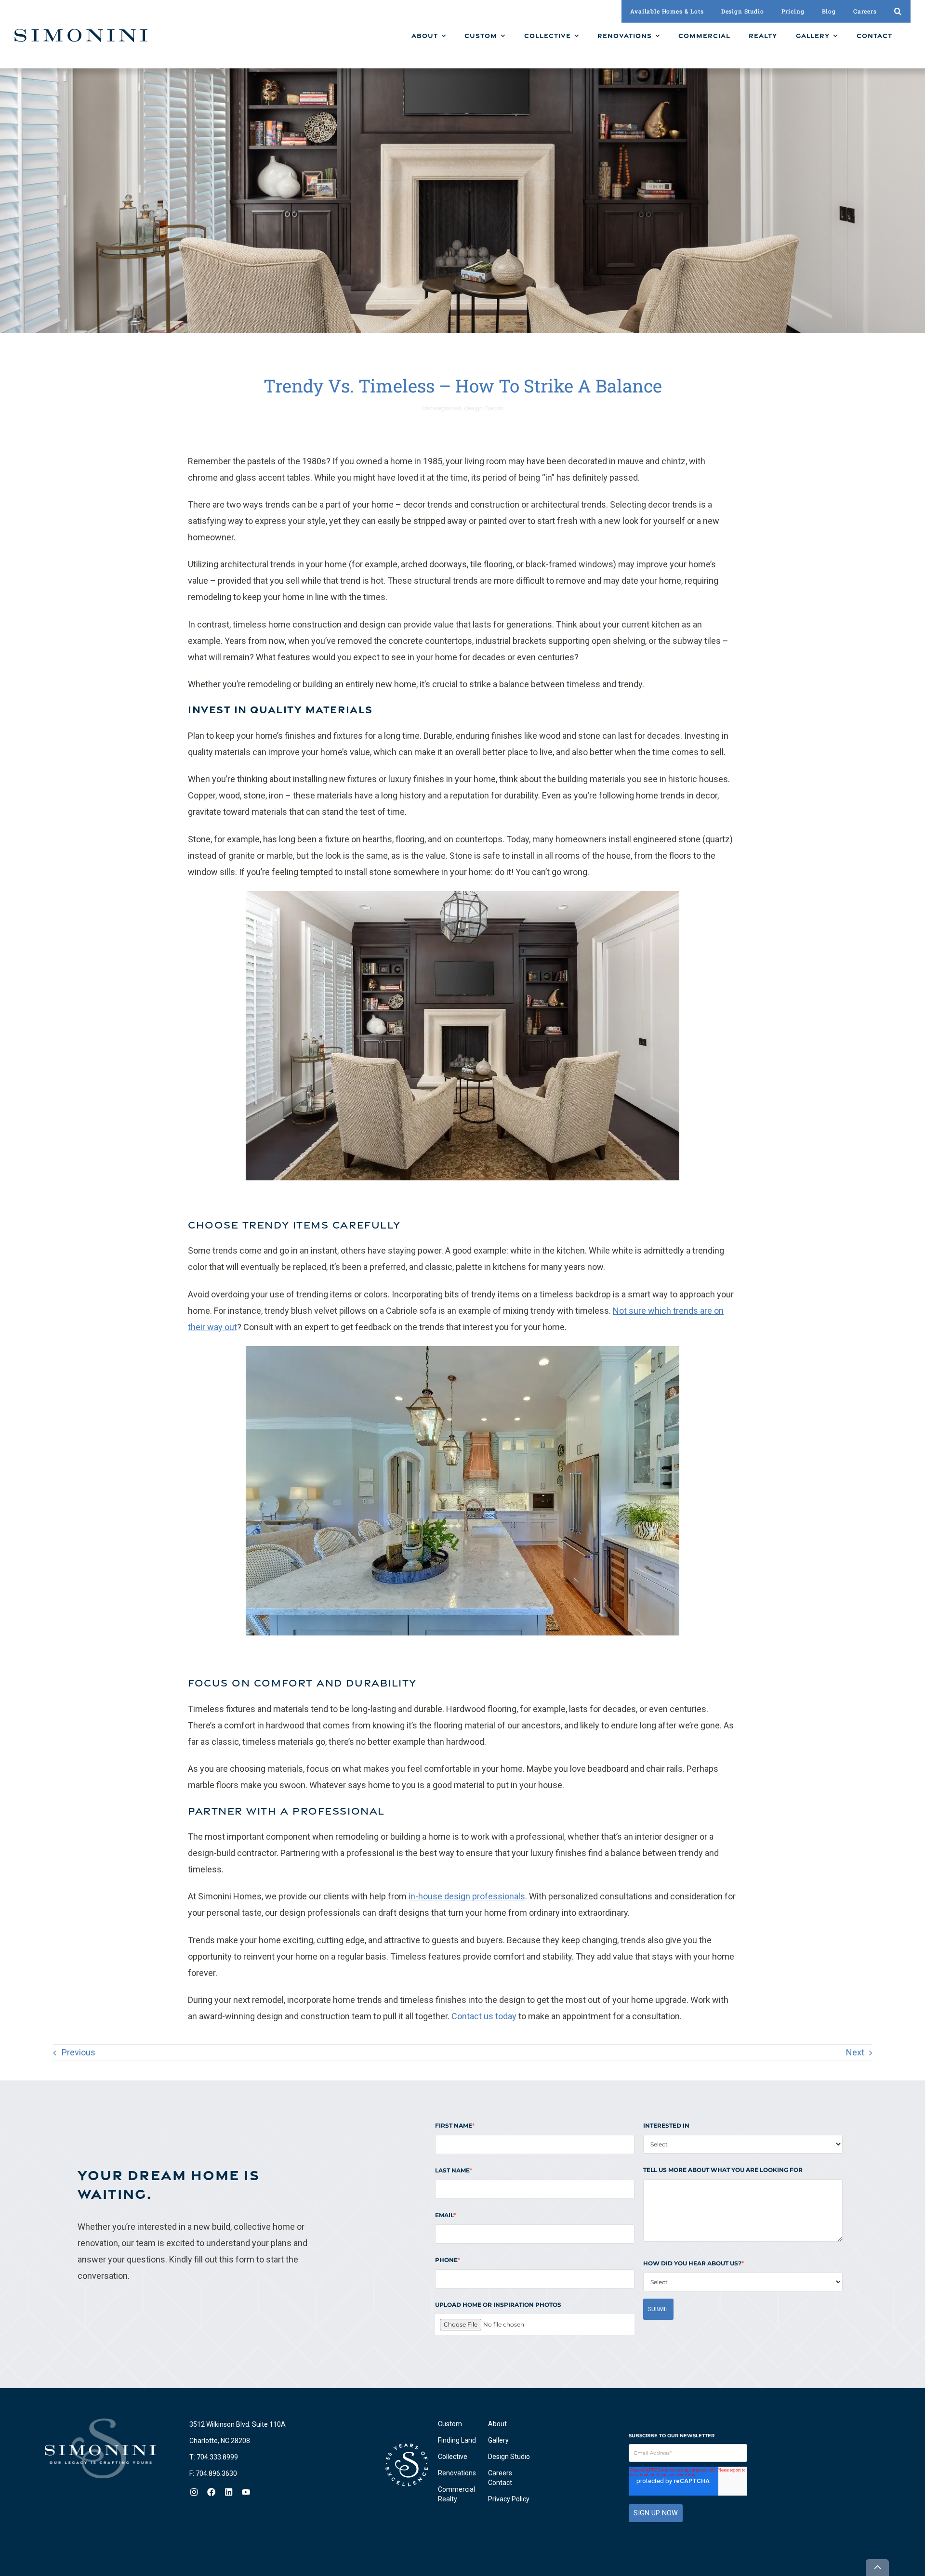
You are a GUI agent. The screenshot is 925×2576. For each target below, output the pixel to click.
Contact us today (484, 2016)
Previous (79, 2052)
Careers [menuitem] (500, 2473)
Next (855, 2052)
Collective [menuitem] (453, 2457)
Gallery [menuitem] (498, 2440)
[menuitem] (429, 36)
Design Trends (484, 408)
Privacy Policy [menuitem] (509, 2499)
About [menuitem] (497, 2424)
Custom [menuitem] (450, 2424)
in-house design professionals (467, 1896)
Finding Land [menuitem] (457, 2440)
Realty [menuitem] (448, 2499)
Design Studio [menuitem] (509, 2457)
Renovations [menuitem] (457, 2473)
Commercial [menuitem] (456, 2489)
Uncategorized (442, 408)
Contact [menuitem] (500, 2483)
